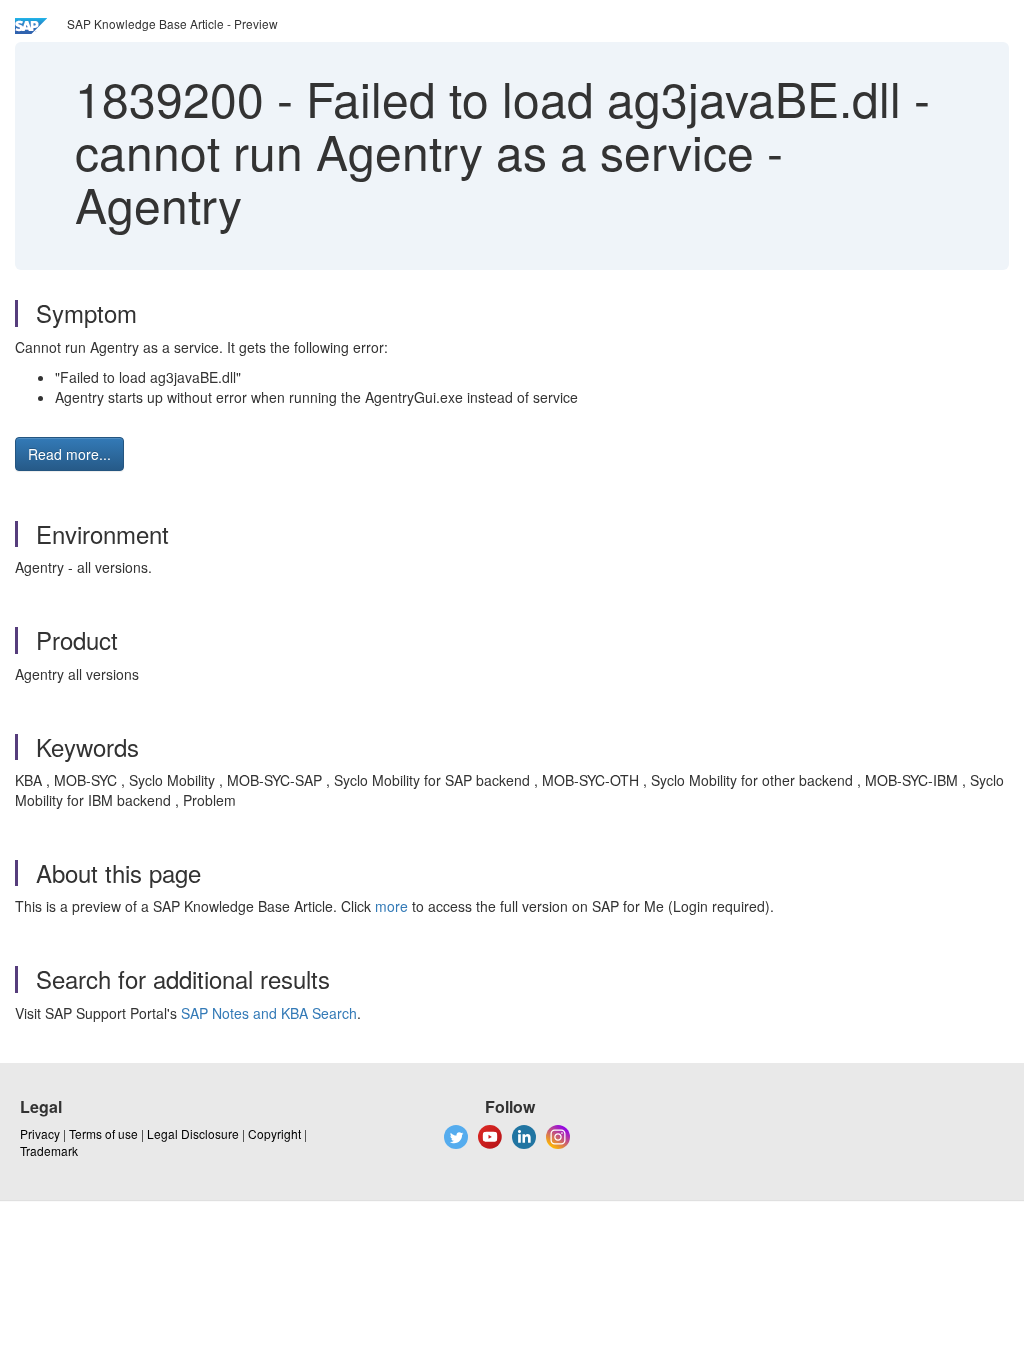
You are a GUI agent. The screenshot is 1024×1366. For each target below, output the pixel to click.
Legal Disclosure (193, 1133)
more (391, 906)
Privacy (40, 1133)
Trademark (49, 1150)
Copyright (274, 1133)
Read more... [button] (69, 454)
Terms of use (103, 1133)
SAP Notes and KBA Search (269, 1013)
